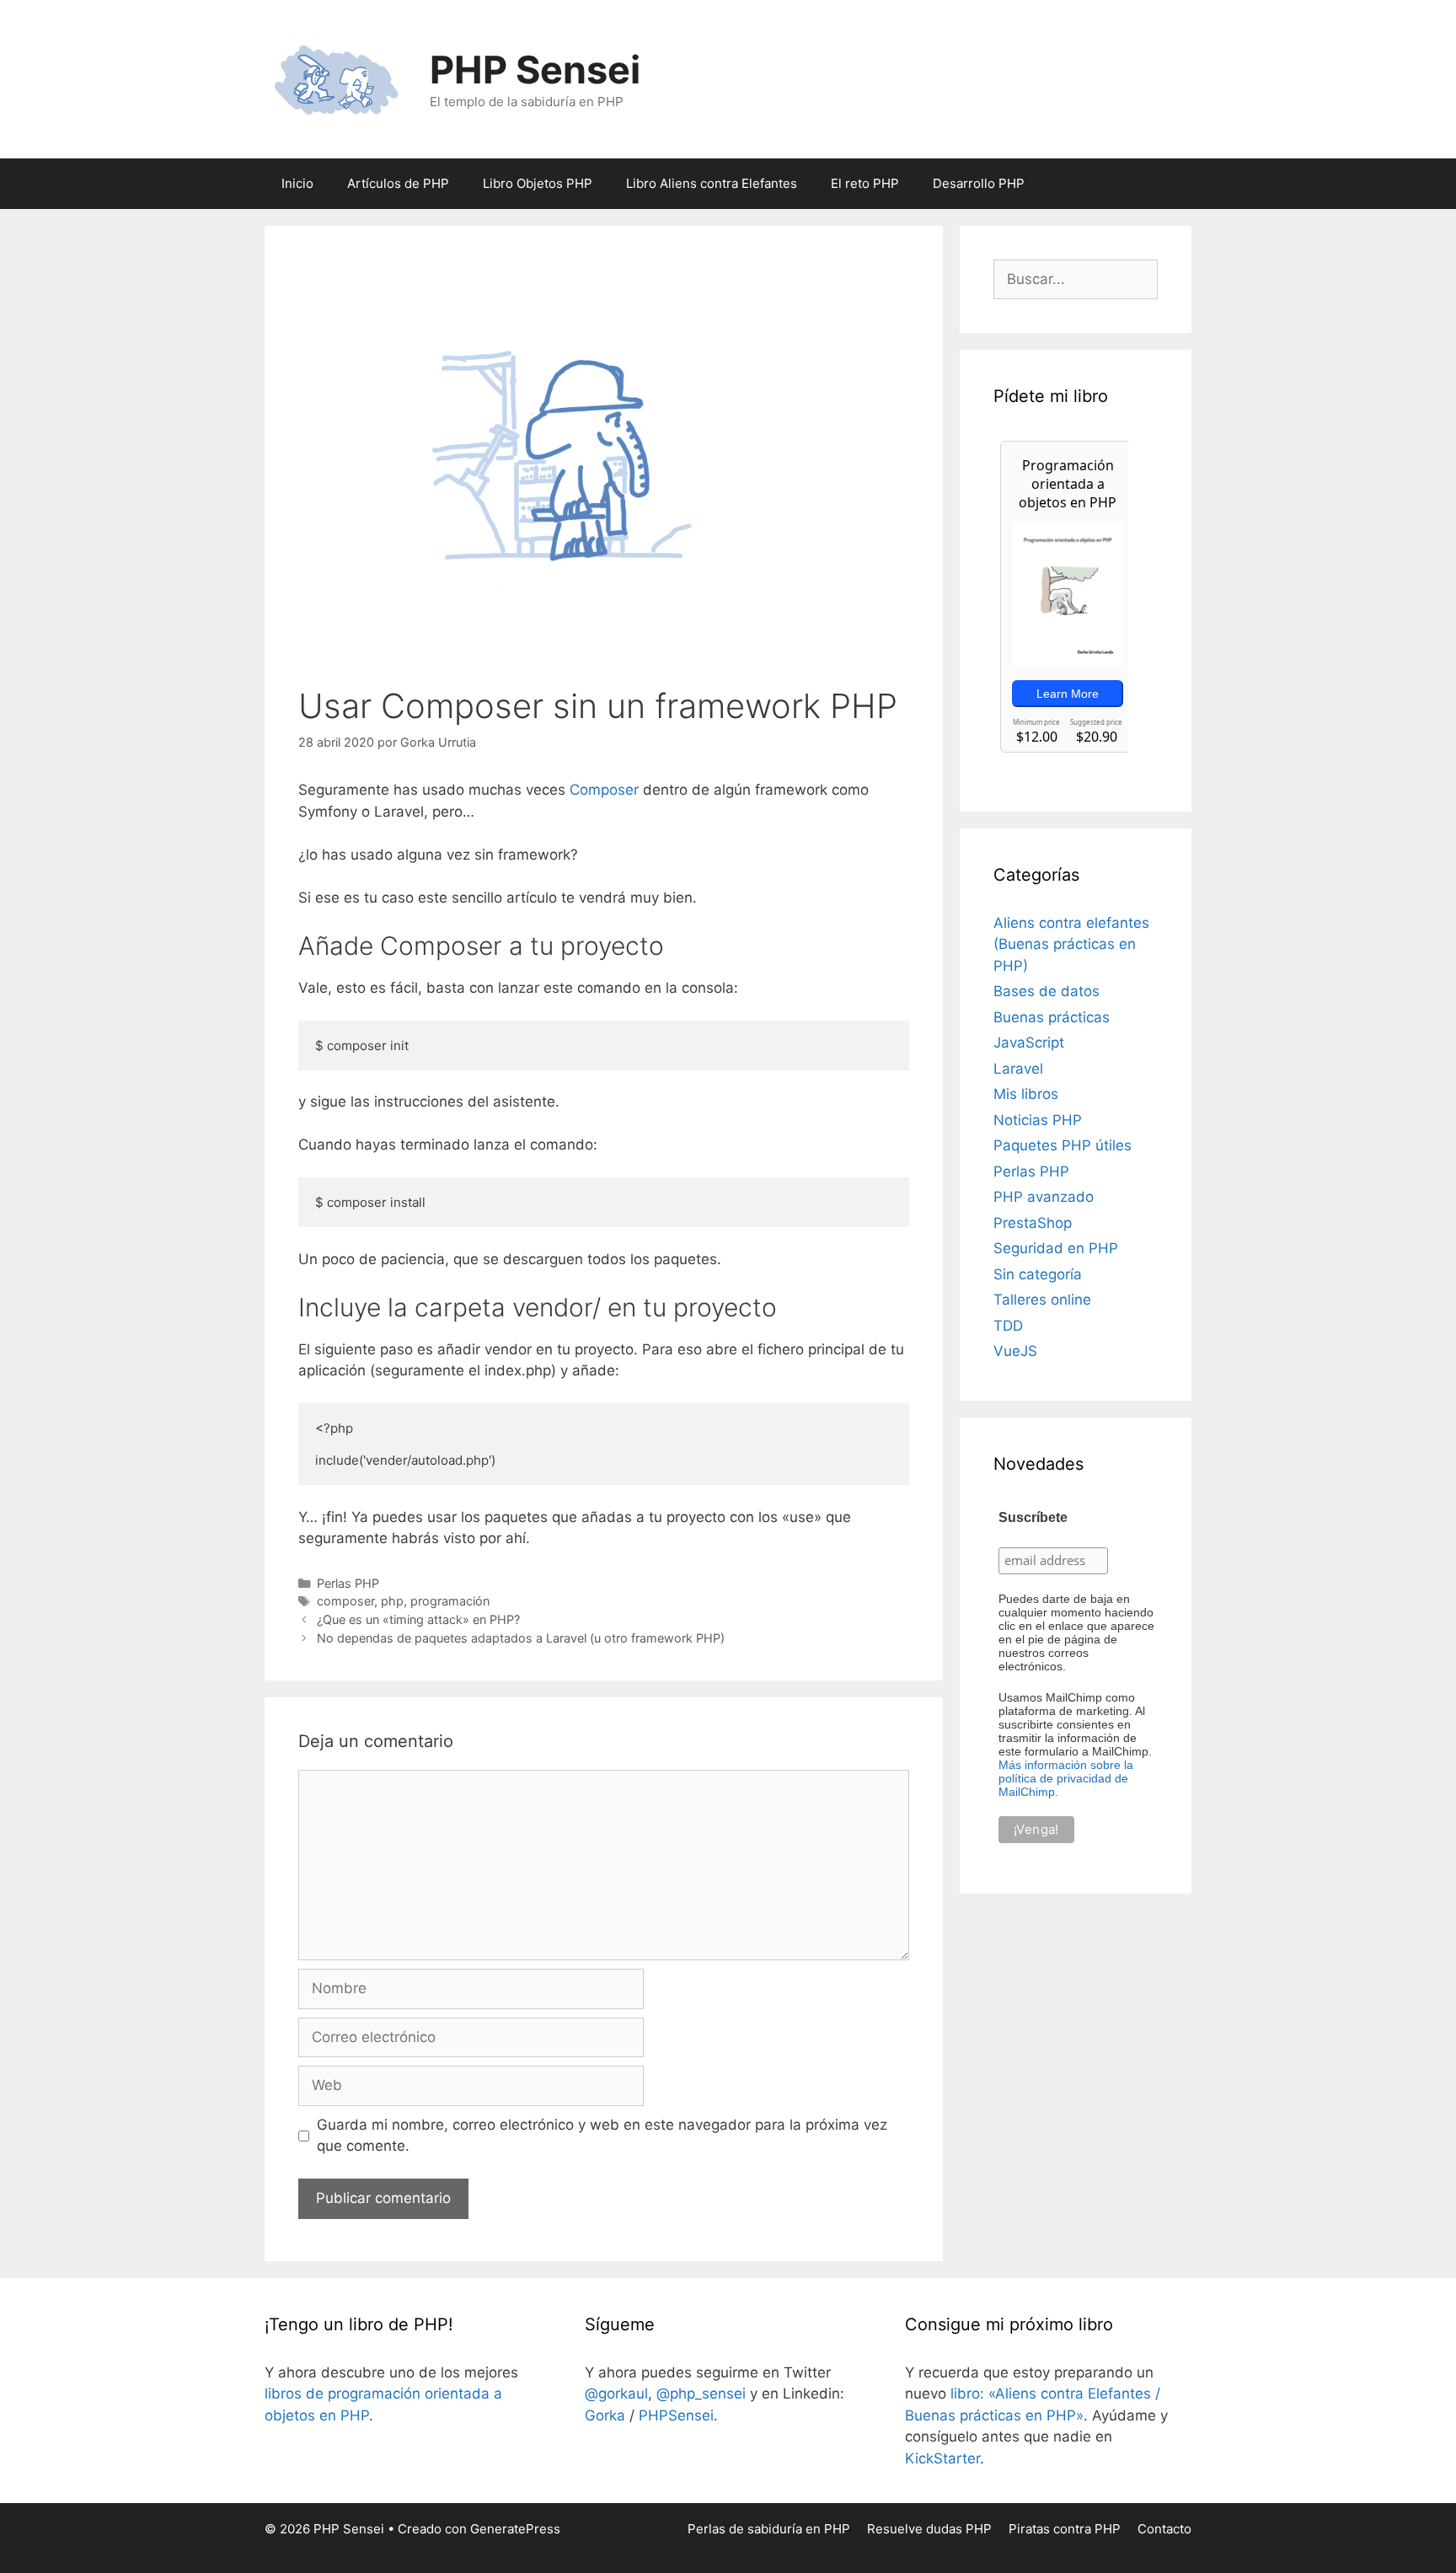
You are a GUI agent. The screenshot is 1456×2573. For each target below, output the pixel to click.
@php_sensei (701, 2393)
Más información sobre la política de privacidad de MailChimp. (1066, 1778)
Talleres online (1042, 1300)
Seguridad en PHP (1056, 1248)
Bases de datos (1046, 991)
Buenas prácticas (1052, 1017)
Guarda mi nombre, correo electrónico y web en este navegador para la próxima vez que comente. (602, 2136)
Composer (604, 790)
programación (450, 1601)
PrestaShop (1033, 1223)
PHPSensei (676, 2415)
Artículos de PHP (398, 183)
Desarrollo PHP (979, 183)
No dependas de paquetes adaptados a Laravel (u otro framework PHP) (521, 1638)
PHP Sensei (535, 70)
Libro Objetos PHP (538, 183)
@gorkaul (616, 2393)
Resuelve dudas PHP (929, 2529)
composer (345, 1601)
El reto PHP (865, 183)
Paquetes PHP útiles (1063, 1145)
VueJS (1015, 1351)
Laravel (1018, 1069)
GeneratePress (515, 2529)
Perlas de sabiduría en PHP (769, 2529)
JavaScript (1029, 1043)
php (392, 1601)
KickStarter (942, 2458)
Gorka (605, 2415)
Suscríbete (1033, 1517)
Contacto (1164, 2529)
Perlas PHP (348, 1583)
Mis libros (1026, 1094)
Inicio (297, 183)
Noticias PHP (1038, 1120)
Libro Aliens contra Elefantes (712, 183)
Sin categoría (1038, 1274)
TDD (1008, 1326)
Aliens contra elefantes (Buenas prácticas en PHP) (1071, 944)
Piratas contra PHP (1065, 2529)
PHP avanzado (1044, 1197)
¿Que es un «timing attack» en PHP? (418, 1619)
